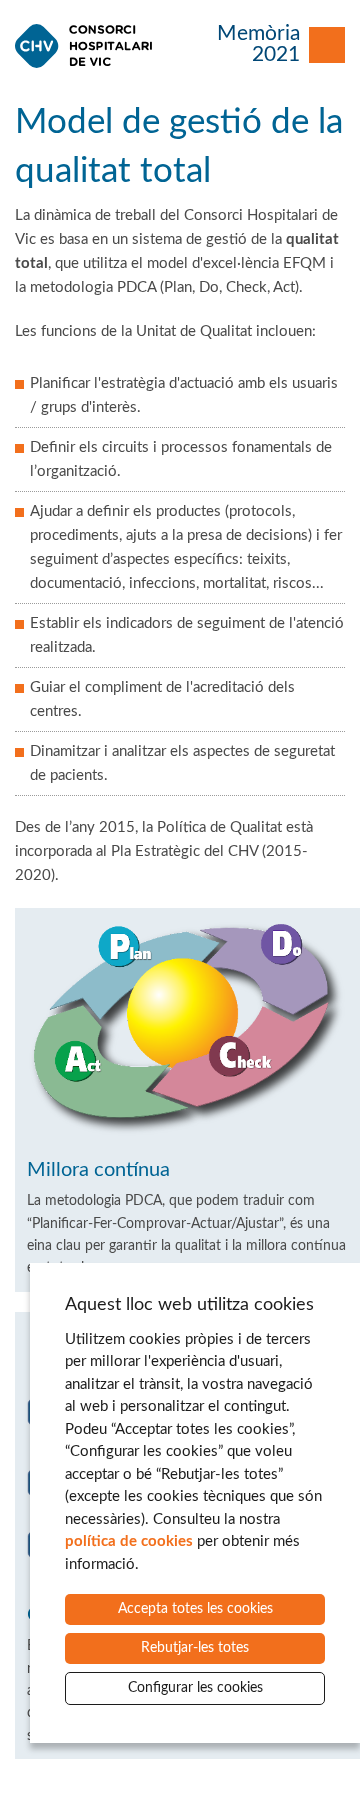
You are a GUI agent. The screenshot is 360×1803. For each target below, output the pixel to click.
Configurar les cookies (195, 1688)
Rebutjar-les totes (195, 1648)
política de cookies (129, 1541)
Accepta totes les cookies (195, 1609)
